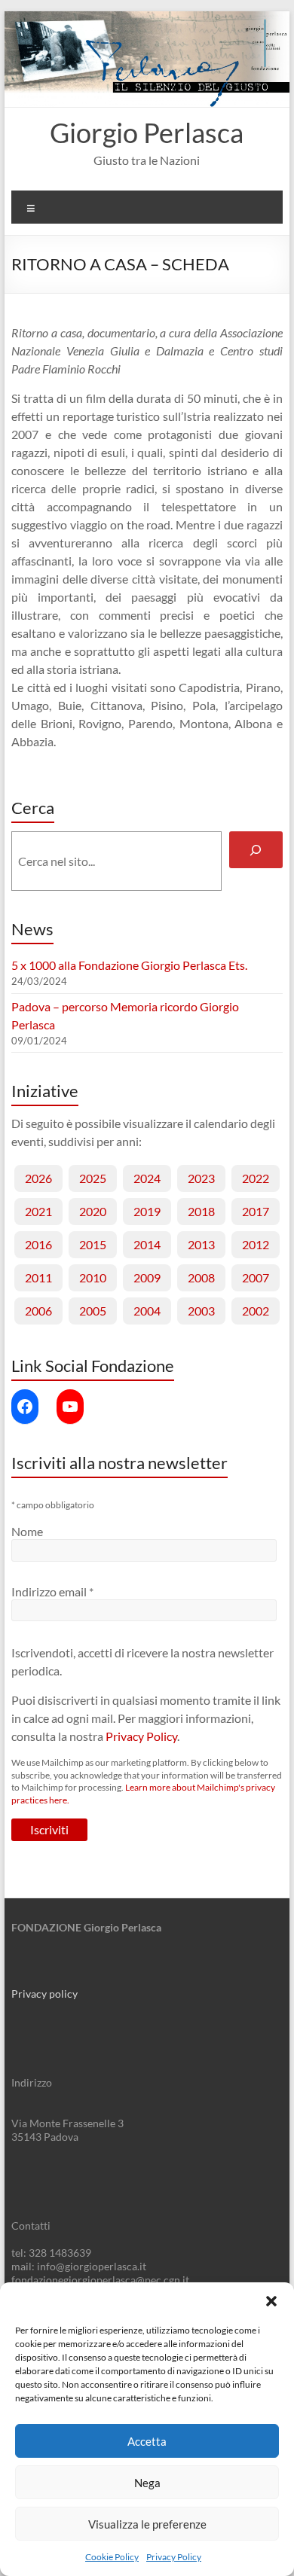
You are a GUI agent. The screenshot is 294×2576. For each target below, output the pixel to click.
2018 (201, 1211)
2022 (256, 1178)
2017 (256, 1211)
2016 (38, 1244)
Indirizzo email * (52, 1591)
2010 (93, 1277)
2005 (93, 1311)
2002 (256, 1311)
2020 (93, 1211)
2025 (93, 1178)
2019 (147, 1211)
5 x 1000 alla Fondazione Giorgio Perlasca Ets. (129, 965)
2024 (147, 1178)
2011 (38, 1277)
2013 (201, 1244)
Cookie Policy (112, 2557)
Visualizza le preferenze (147, 2524)
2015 (93, 1244)
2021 (38, 1211)
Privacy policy (44, 1994)
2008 (201, 1277)
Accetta (147, 2441)
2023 (201, 1178)
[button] (271, 2301)
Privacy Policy (174, 2557)
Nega (147, 2483)
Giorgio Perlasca (147, 133)
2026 (38, 1178)
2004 (147, 1311)
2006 (38, 1311)
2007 (256, 1277)
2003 (201, 1311)
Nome (27, 1531)
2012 (256, 1244)
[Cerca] (256, 850)
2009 (147, 1277)
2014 (147, 1244)
